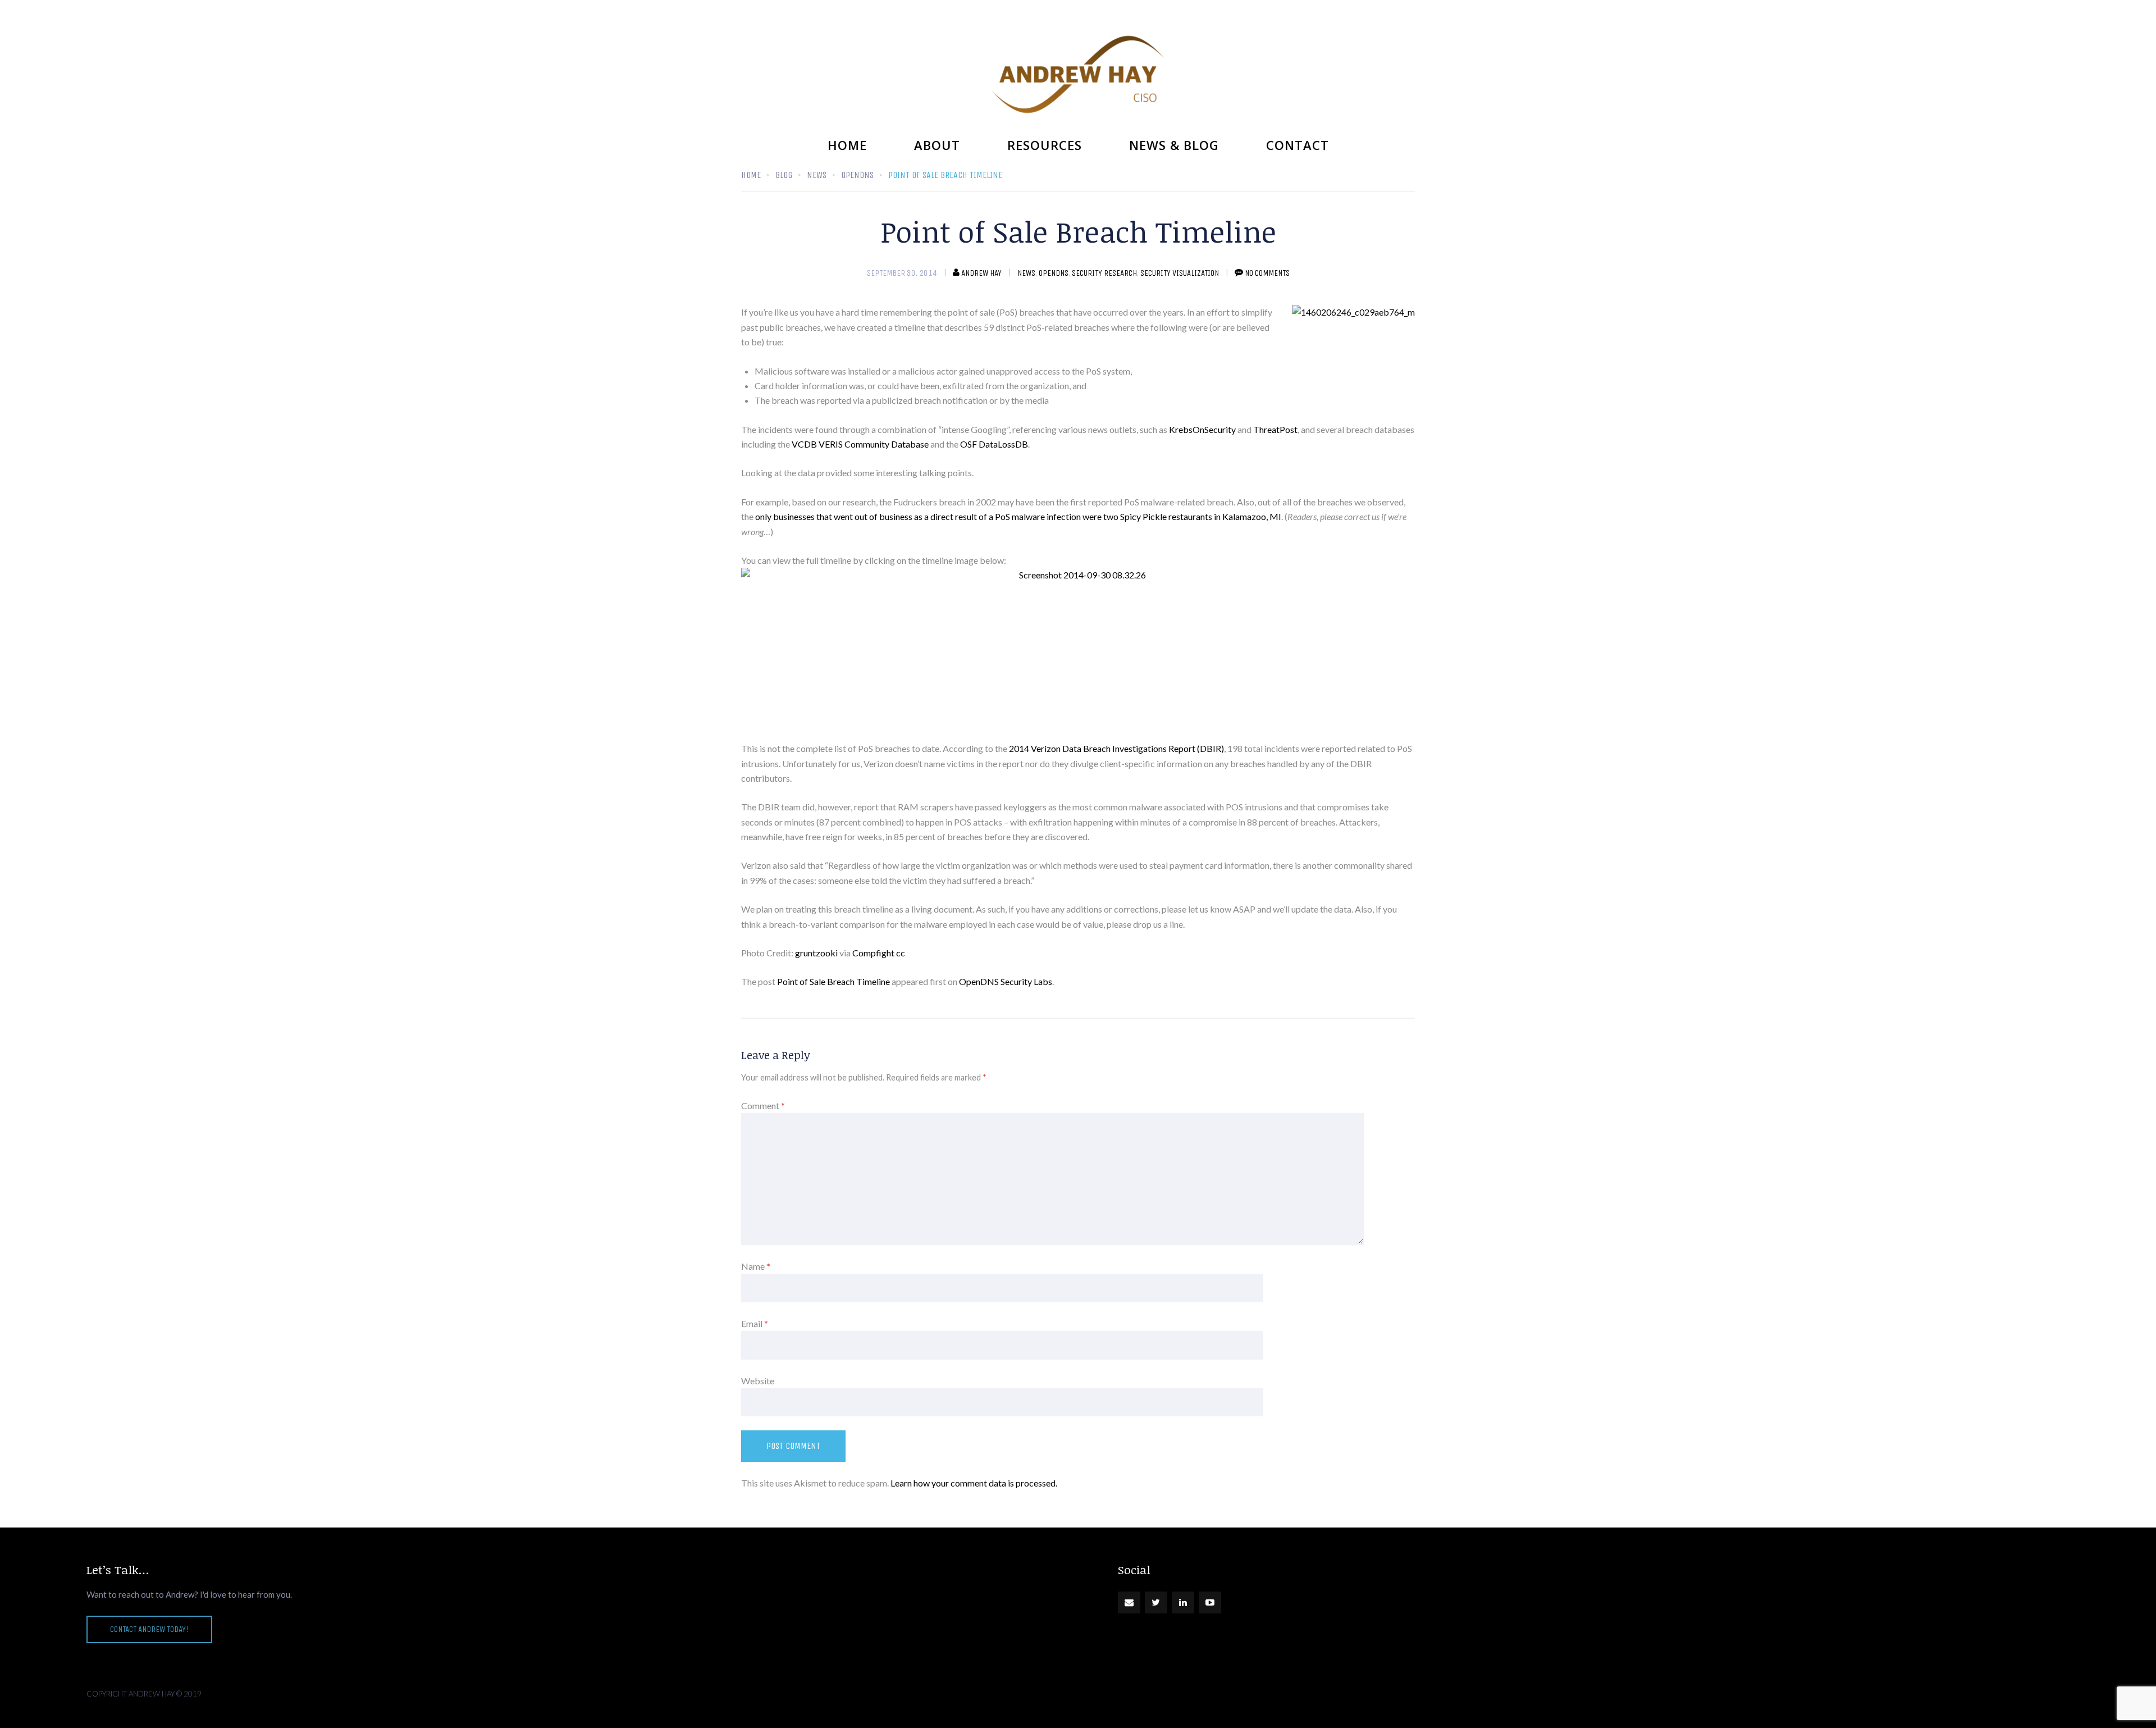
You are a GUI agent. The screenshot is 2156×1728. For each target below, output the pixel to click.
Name (756, 1266)
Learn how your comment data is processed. (974, 1483)
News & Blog (1174, 145)
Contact (1298, 145)
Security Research (1104, 273)
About (937, 145)
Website (758, 1381)
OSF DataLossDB (994, 444)
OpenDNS (1054, 273)
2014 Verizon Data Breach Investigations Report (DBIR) (1116, 748)
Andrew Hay (981, 273)
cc (901, 953)
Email (755, 1323)
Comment (763, 1105)
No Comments (1267, 273)
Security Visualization (1180, 273)
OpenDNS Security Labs (1006, 981)
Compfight (873, 953)
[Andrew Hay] (1078, 74)
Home (847, 145)
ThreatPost (1275, 429)
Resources (1045, 145)
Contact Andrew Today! (149, 1629)
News (1026, 273)
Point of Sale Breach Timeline (833, 981)
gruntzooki (816, 953)
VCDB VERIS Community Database (860, 444)
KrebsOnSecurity (1203, 429)
